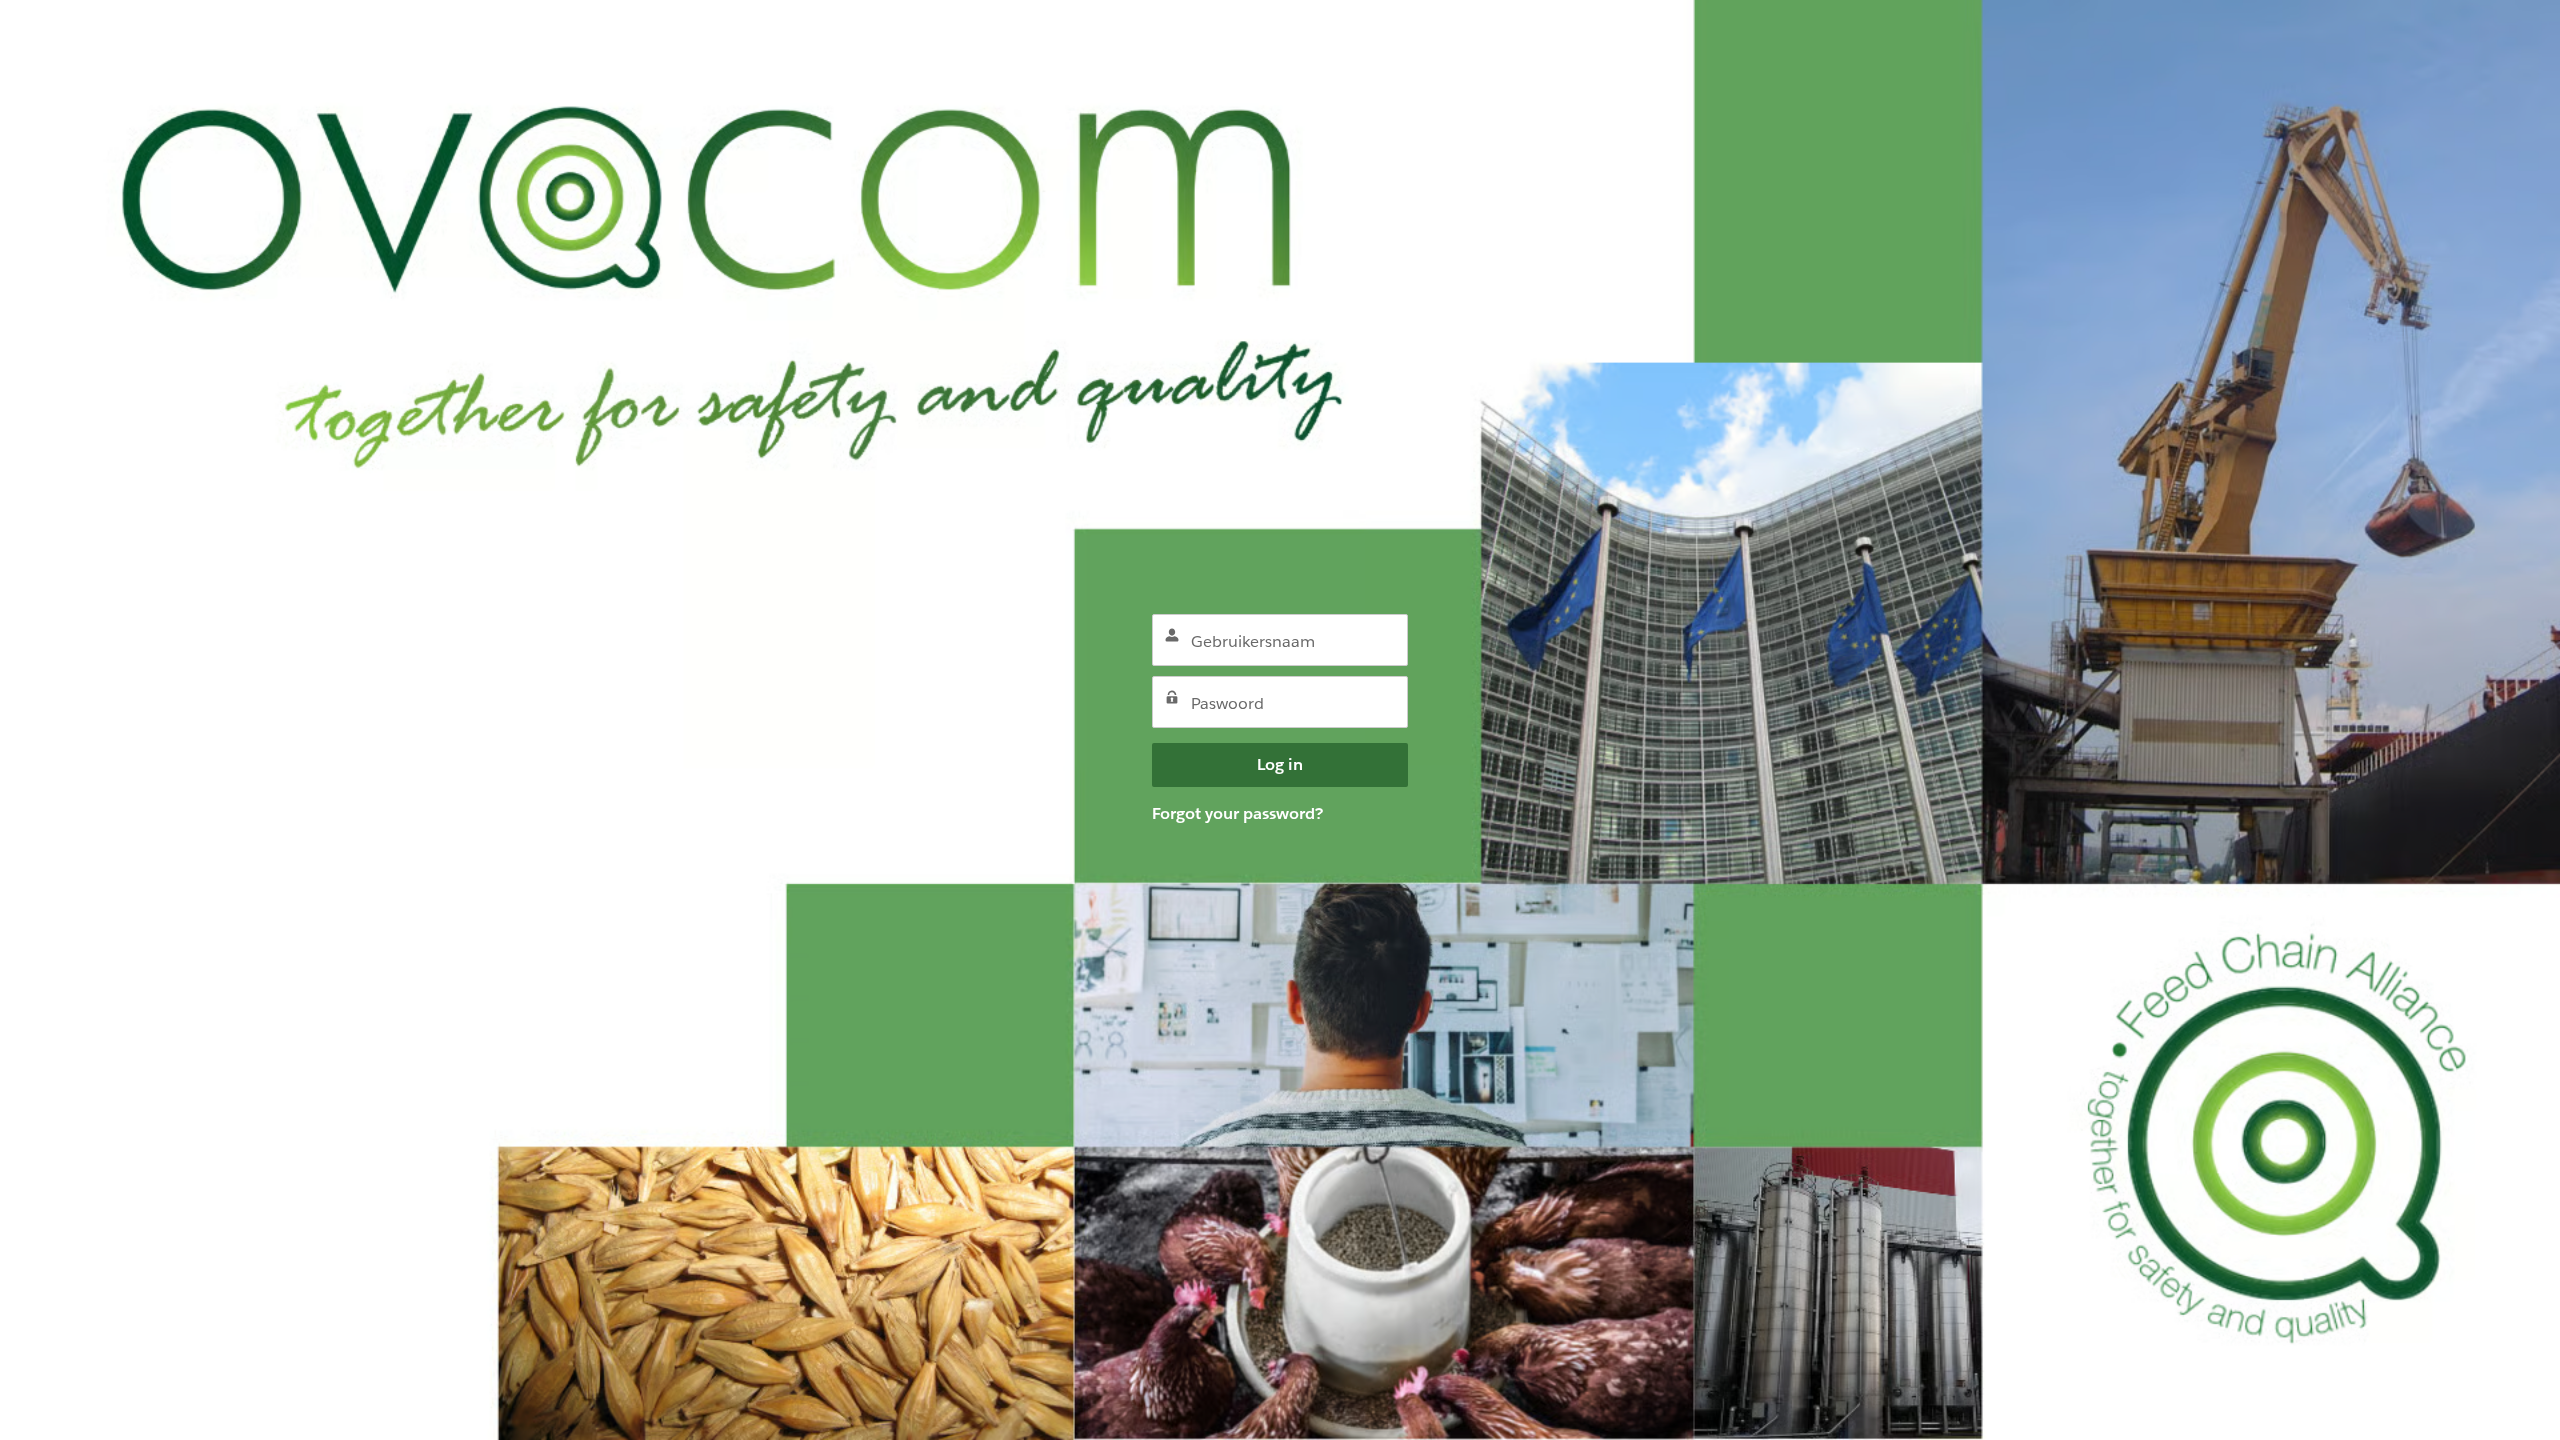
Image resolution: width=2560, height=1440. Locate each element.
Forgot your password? (1237, 813)
